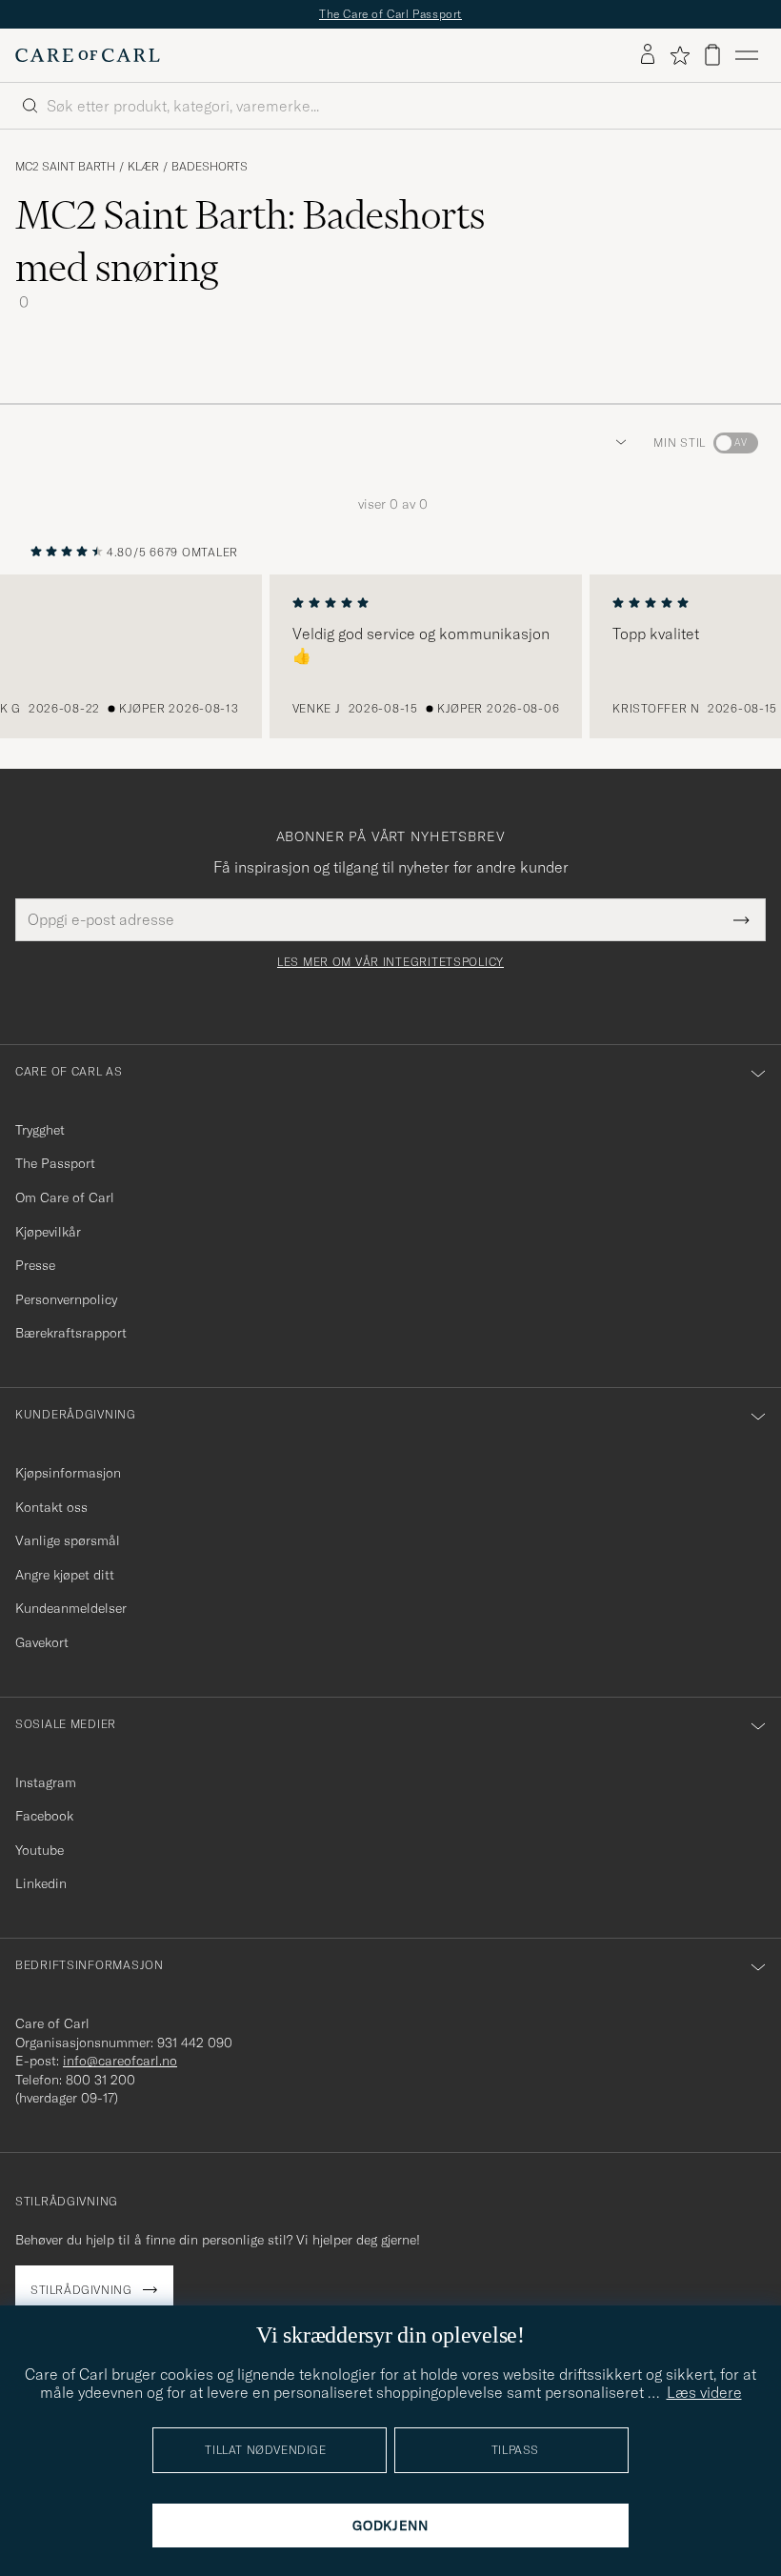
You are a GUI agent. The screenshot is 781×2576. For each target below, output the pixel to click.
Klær (143, 167)
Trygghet (40, 1130)
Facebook (44, 1816)
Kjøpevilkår (48, 1232)
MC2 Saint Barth (65, 167)
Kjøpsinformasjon (68, 1473)
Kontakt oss (51, 1507)
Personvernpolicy (66, 1299)
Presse (35, 1265)
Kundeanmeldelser (71, 1608)
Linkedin (41, 1883)
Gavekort (42, 1642)
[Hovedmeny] (747, 55)
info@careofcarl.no (120, 2061)
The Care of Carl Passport (390, 14)
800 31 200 (100, 2080)
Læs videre (704, 2392)
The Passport (55, 1163)
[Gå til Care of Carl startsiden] (88, 55)
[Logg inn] (648, 55)
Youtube (40, 1850)
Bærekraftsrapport (71, 1333)
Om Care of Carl (65, 1197)
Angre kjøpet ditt (65, 1575)
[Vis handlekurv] (712, 55)
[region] (390, 656)
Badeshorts (210, 167)
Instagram (46, 1782)
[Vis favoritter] (680, 55)
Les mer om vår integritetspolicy (390, 962)
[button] (617, 443)
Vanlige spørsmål (68, 1540)
